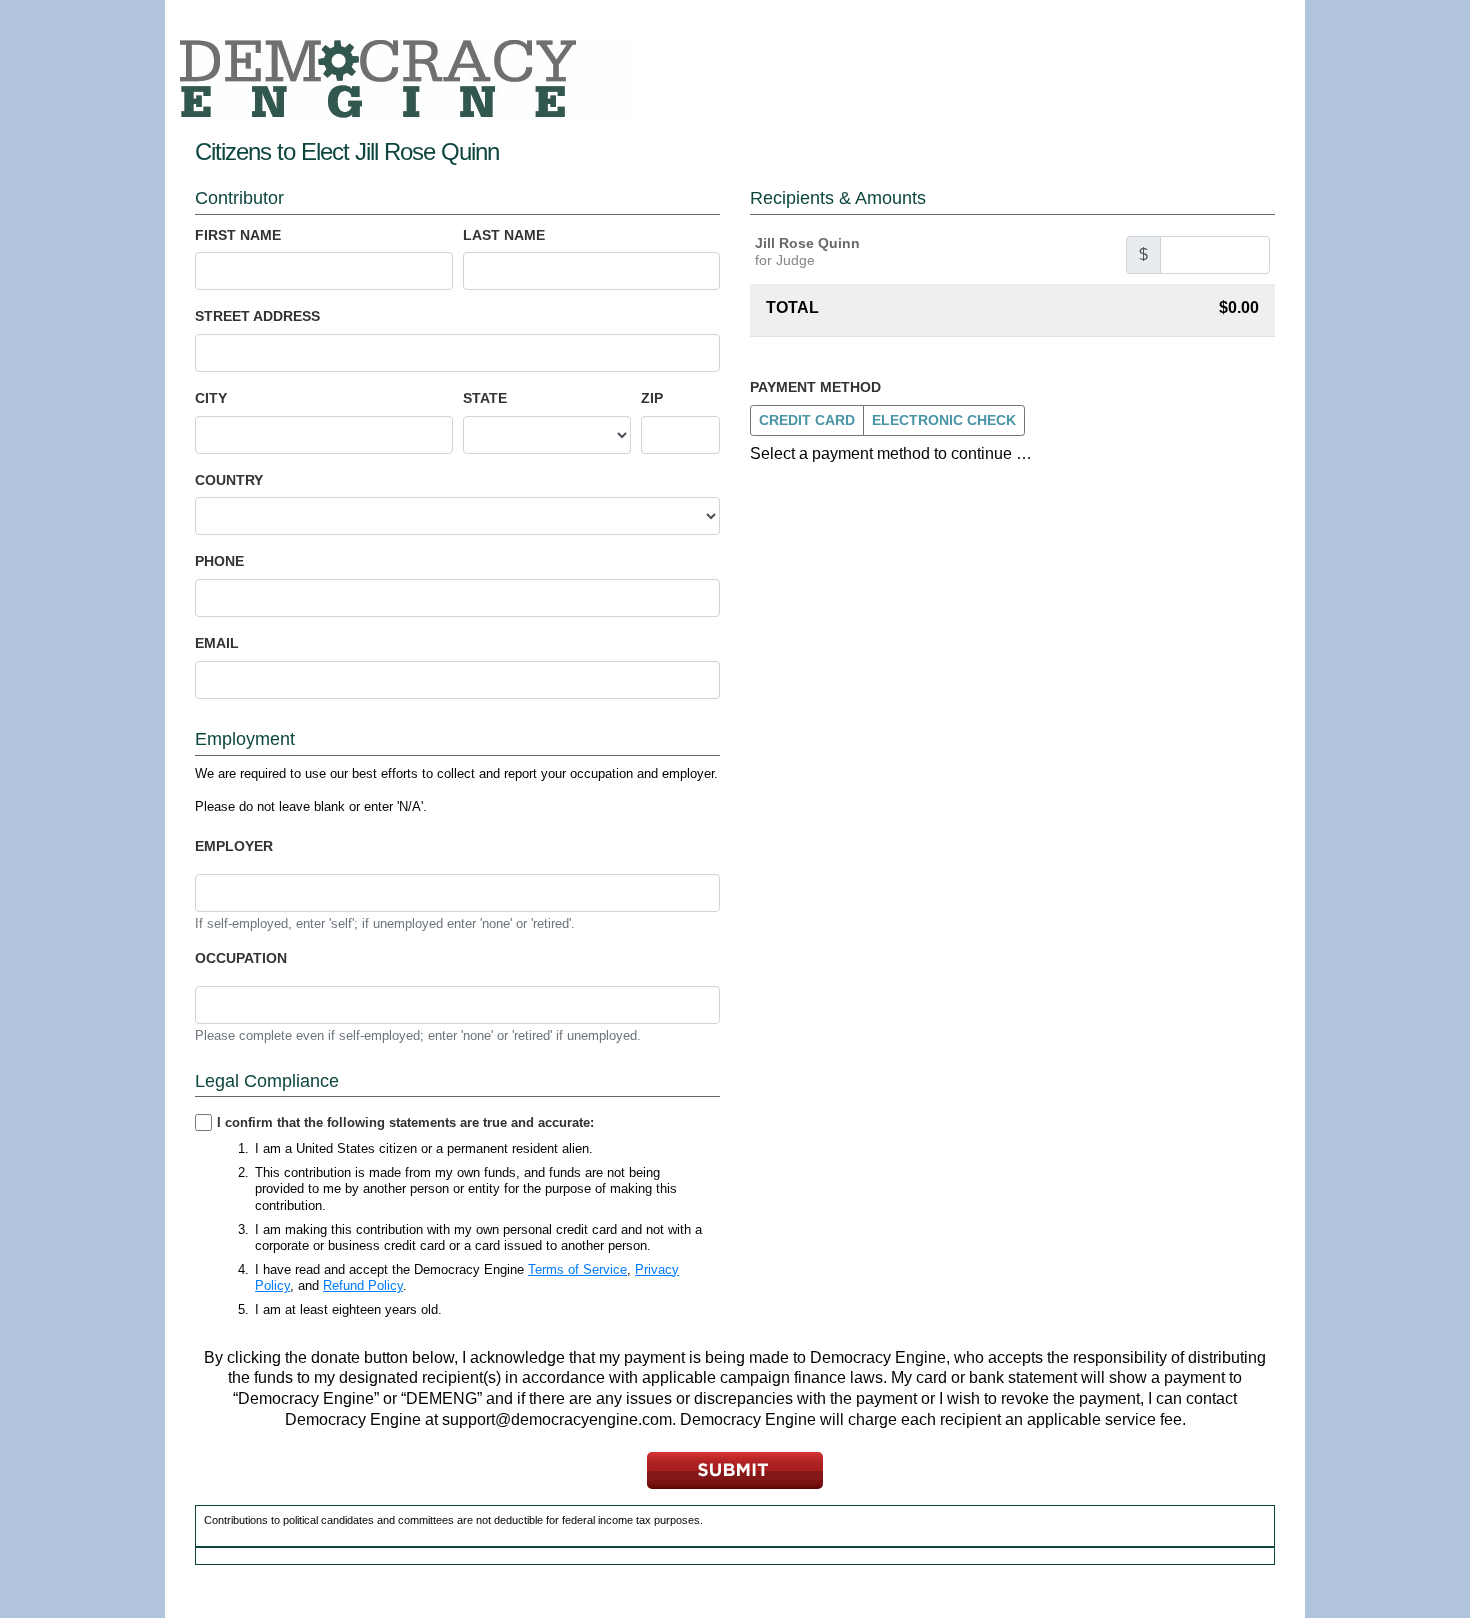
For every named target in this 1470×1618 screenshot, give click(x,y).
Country (229, 480)
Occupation (241, 958)
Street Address (257, 316)
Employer (234, 846)
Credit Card (807, 420)
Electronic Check (944, 420)
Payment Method (815, 387)
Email (217, 643)
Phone (219, 561)
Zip (652, 398)
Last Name (504, 235)
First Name (238, 235)
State (485, 398)
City (211, 398)
